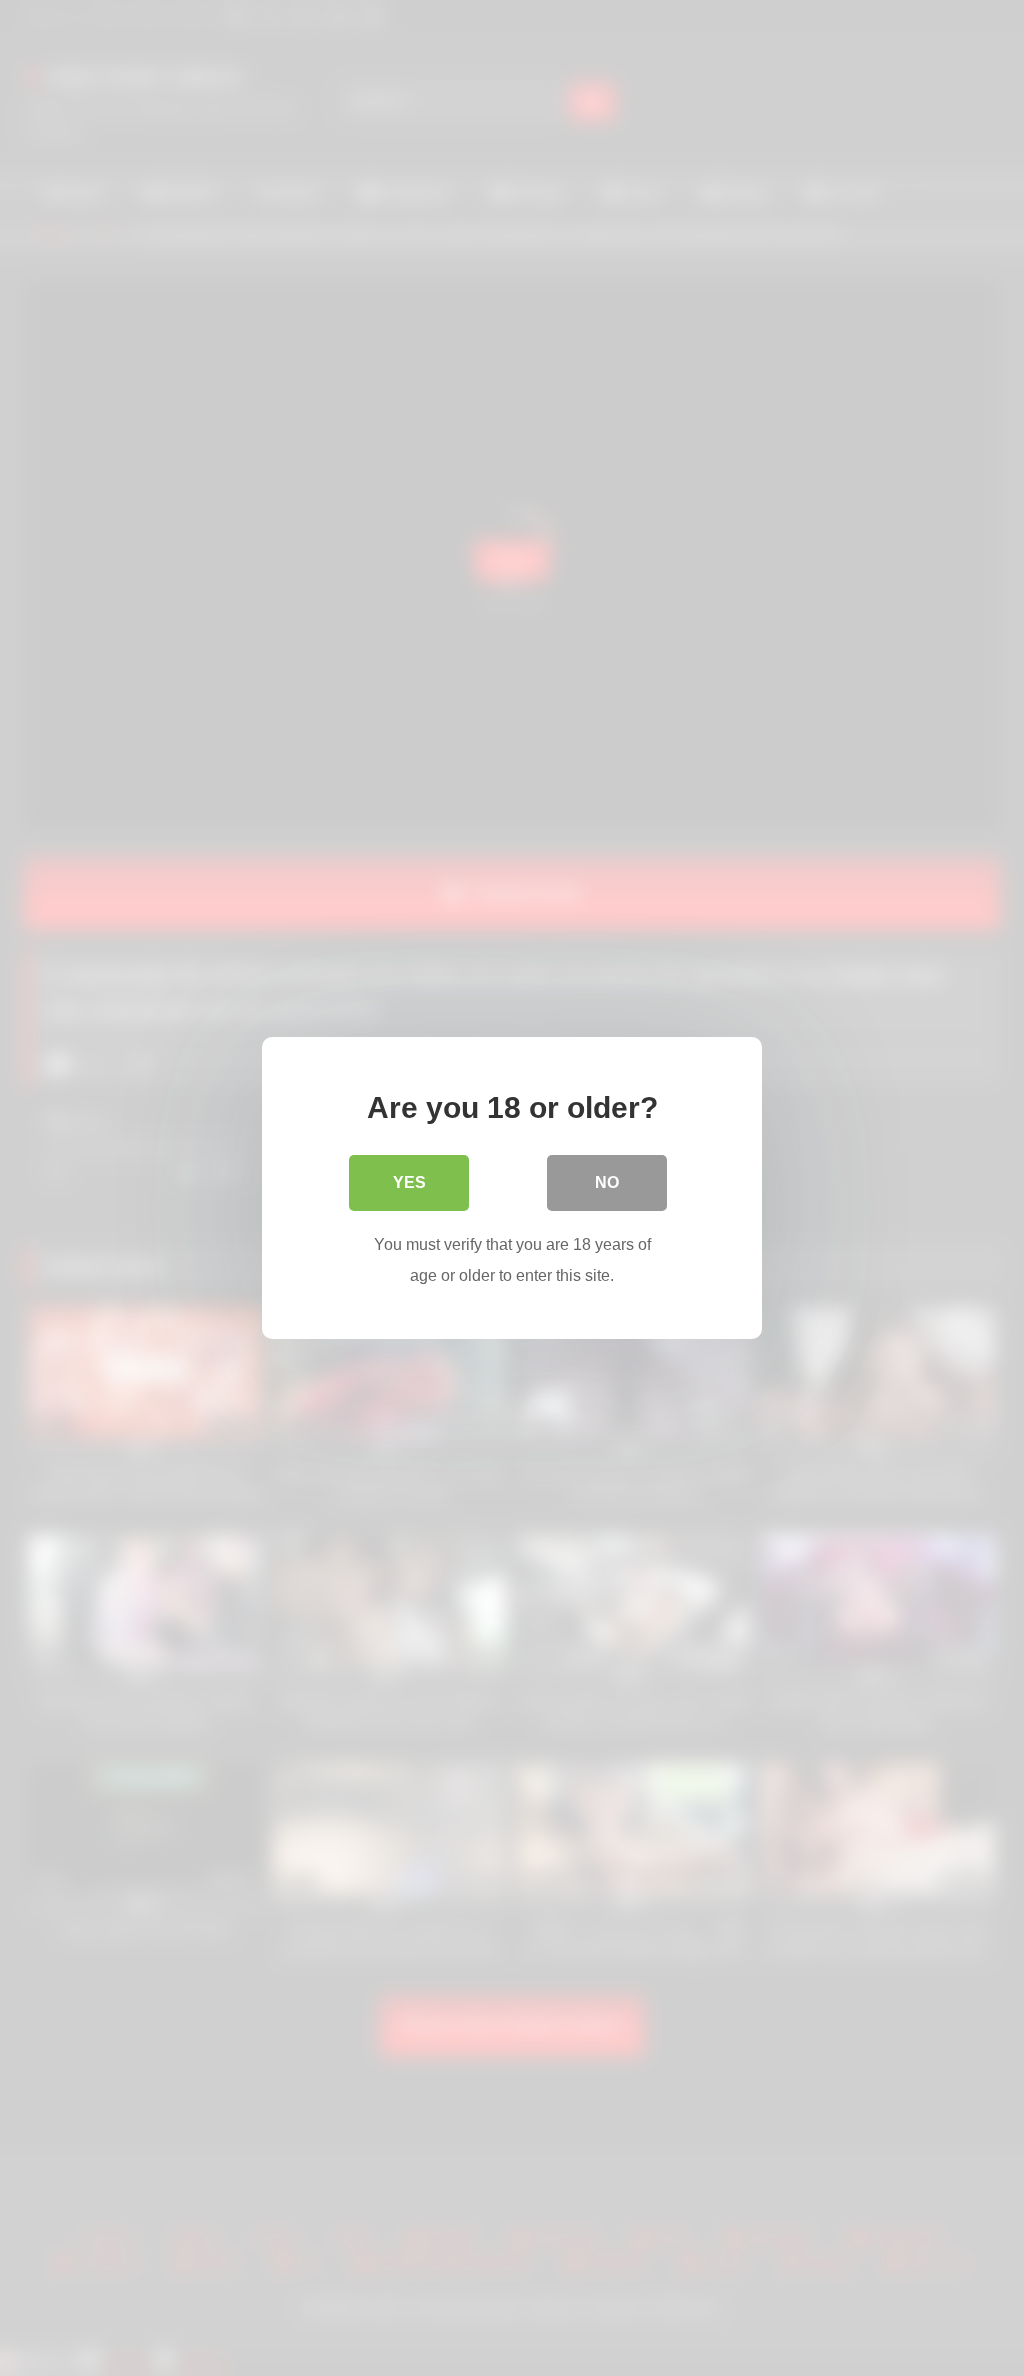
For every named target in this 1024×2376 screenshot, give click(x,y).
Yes (409, 1182)
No (607, 1182)
